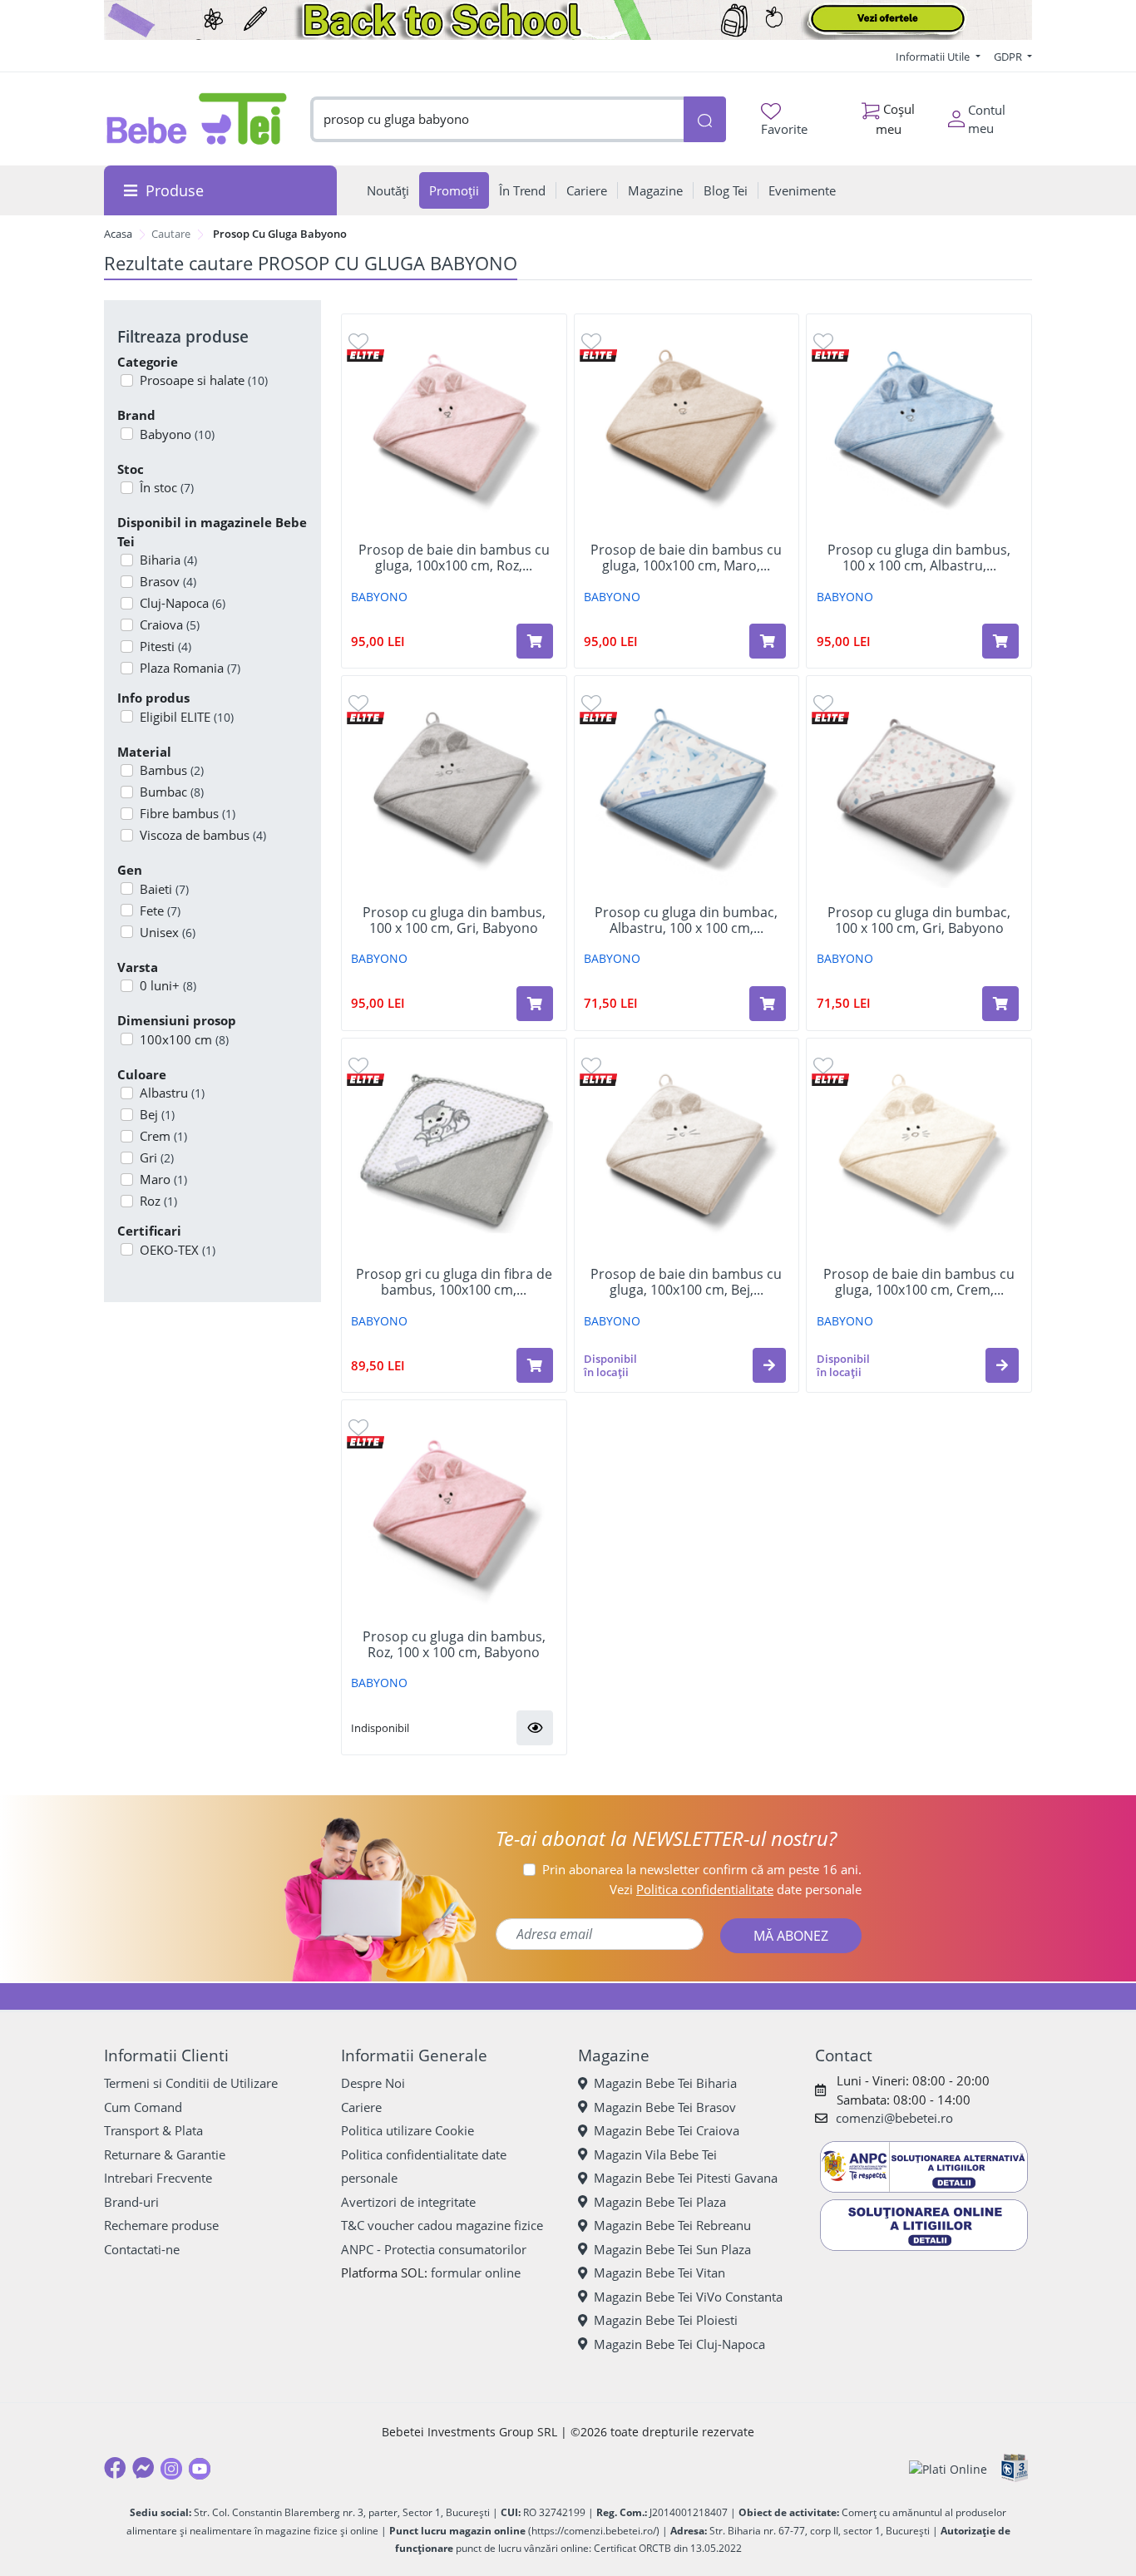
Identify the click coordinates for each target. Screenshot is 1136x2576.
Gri (157, 1157)
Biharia (168, 560)
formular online (476, 2273)
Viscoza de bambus (203, 835)
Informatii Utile (934, 57)
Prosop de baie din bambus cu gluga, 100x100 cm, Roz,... (454, 558)
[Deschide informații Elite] (365, 355)
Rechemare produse (161, 2225)
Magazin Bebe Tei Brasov (665, 2107)
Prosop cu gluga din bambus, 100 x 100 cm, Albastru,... (919, 558)
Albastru (172, 1093)
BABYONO (379, 597)
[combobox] (497, 119)
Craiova (170, 624)
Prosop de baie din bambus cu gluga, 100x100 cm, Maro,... (686, 558)
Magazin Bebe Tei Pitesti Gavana (686, 2178)
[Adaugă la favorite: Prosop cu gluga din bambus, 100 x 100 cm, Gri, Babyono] (358, 702)
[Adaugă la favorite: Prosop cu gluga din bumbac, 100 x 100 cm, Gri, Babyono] (823, 702)
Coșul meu (896, 118)
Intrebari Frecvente (158, 2178)
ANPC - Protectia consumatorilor (434, 2249)
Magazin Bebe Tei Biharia (665, 2083)
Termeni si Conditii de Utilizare (191, 2083)
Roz (158, 1201)
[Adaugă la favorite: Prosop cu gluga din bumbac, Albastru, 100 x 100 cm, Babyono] (591, 702)
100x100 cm (184, 1039)
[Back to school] (568, 20)
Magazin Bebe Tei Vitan (659, 2273)
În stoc (167, 487)
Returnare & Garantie (165, 2154)
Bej (157, 1114)
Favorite (784, 129)
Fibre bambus (188, 813)
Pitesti (165, 646)
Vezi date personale (736, 1889)
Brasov (168, 581)
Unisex (168, 932)
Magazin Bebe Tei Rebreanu (672, 2225)
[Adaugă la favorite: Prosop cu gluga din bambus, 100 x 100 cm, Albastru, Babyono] (823, 341)
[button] (769, 1365)
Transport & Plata (153, 2130)
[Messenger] (143, 2468)
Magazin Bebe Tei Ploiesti (666, 2320)
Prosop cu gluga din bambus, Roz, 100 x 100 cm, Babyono (454, 1645)
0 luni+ (168, 985)
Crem (163, 1136)
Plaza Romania (190, 668)
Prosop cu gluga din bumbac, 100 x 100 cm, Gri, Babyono (919, 920)
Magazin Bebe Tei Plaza (660, 2202)
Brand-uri (131, 2202)
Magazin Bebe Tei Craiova (667, 2130)
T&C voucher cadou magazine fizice (442, 2225)
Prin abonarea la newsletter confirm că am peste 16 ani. (702, 1869)
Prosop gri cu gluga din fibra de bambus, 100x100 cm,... (454, 1282)
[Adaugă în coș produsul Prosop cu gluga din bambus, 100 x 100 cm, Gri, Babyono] (535, 1004)
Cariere (361, 2107)
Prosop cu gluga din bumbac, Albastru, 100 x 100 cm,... (686, 920)
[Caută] (704, 119)
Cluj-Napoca (183, 603)
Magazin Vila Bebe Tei (655, 2154)
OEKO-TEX (178, 1250)
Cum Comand (143, 2107)
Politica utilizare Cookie (407, 2130)
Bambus (172, 770)
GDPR (1009, 57)
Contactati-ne (142, 2249)
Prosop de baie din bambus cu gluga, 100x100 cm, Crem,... (919, 1282)
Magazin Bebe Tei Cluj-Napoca (679, 2344)
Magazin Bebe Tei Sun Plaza (672, 2249)
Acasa (118, 234)
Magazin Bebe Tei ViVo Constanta (688, 2297)
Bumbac (172, 792)
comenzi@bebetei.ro (894, 2118)
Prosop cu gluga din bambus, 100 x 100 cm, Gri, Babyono (454, 920)
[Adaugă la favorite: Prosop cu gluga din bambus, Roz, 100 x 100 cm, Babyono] (358, 1426)
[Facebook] (115, 2468)
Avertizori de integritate (408, 2202)
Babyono (177, 434)
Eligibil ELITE (187, 717)
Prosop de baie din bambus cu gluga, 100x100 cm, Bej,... (686, 1282)
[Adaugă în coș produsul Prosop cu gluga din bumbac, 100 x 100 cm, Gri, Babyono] (1000, 1004)
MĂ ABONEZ (791, 1936)
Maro (163, 1179)
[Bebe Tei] (197, 119)
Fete (160, 910)
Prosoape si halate (204, 380)
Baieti (164, 889)
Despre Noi (373, 2083)
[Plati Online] (948, 2468)
